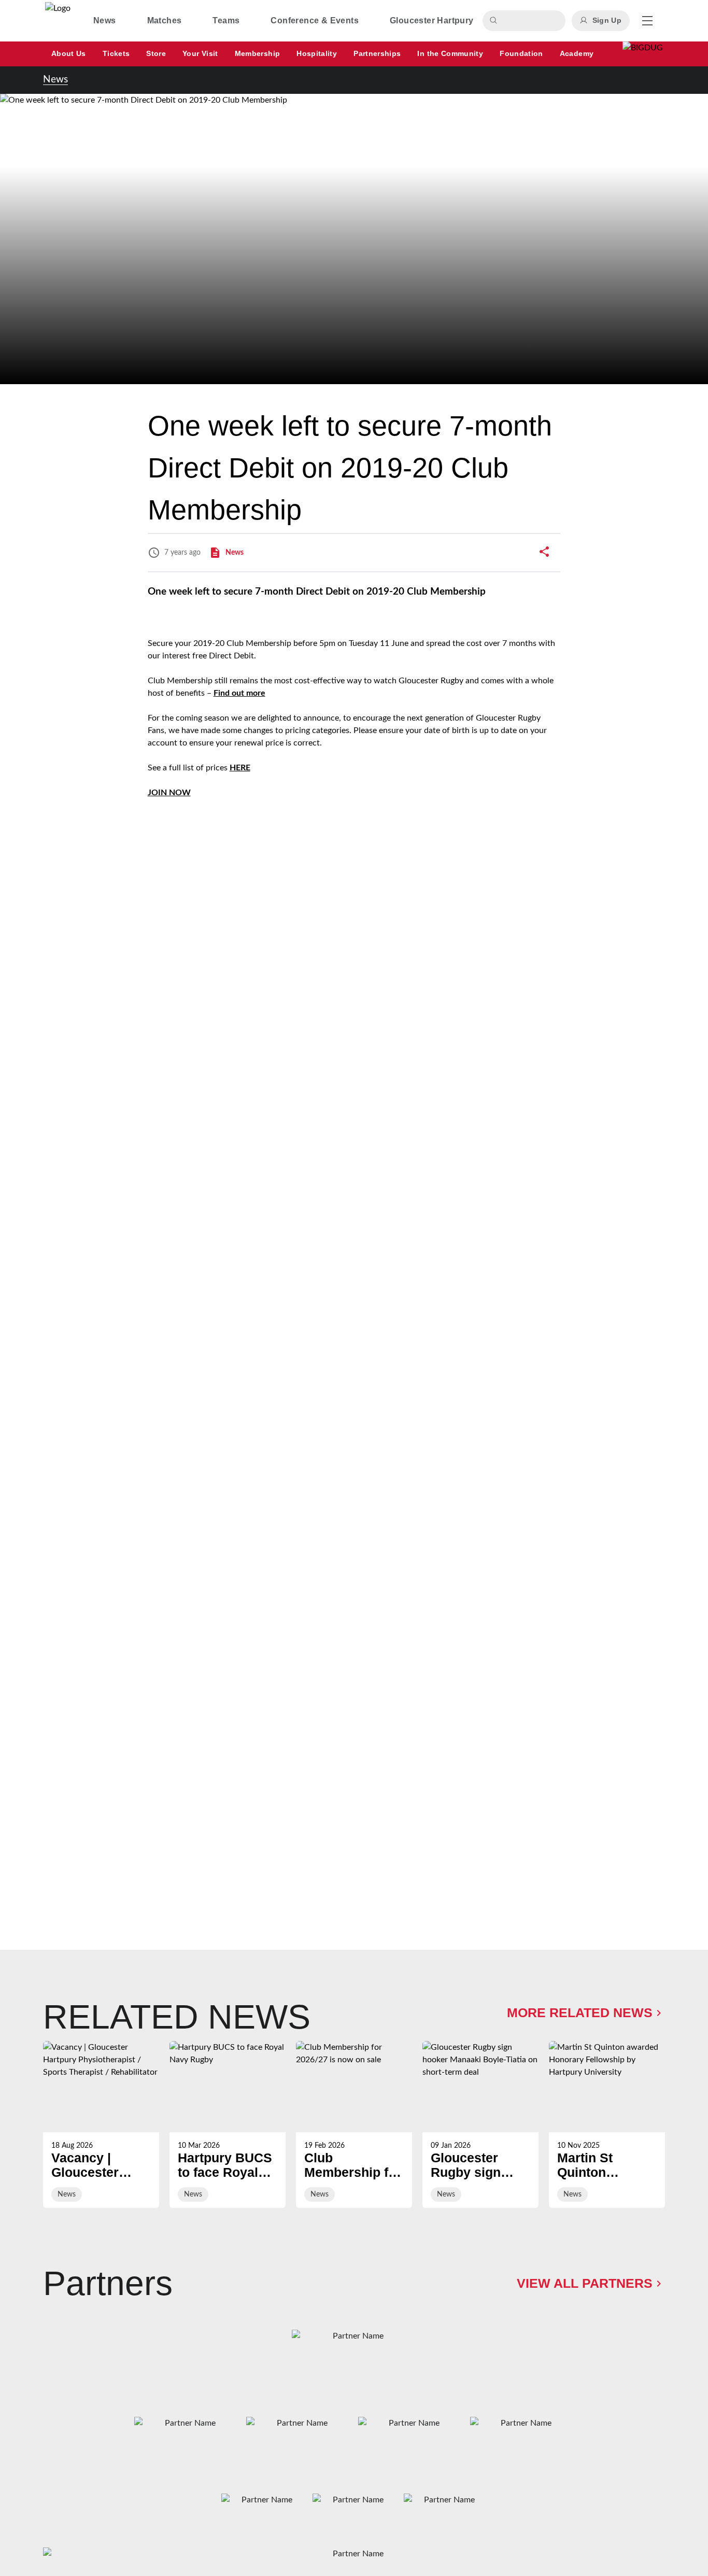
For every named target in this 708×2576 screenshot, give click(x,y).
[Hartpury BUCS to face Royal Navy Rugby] (228, 2124)
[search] (495, 21)
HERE (240, 768)
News (55, 80)
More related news (580, 2013)
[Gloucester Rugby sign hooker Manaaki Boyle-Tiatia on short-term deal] (480, 2124)
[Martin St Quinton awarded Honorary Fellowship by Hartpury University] (607, 2124)
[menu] (647, 21)
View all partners (585, 2283)
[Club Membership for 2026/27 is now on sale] (354, 2124)
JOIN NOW (169, 793)
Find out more (239, 693)
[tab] (105, 21)
